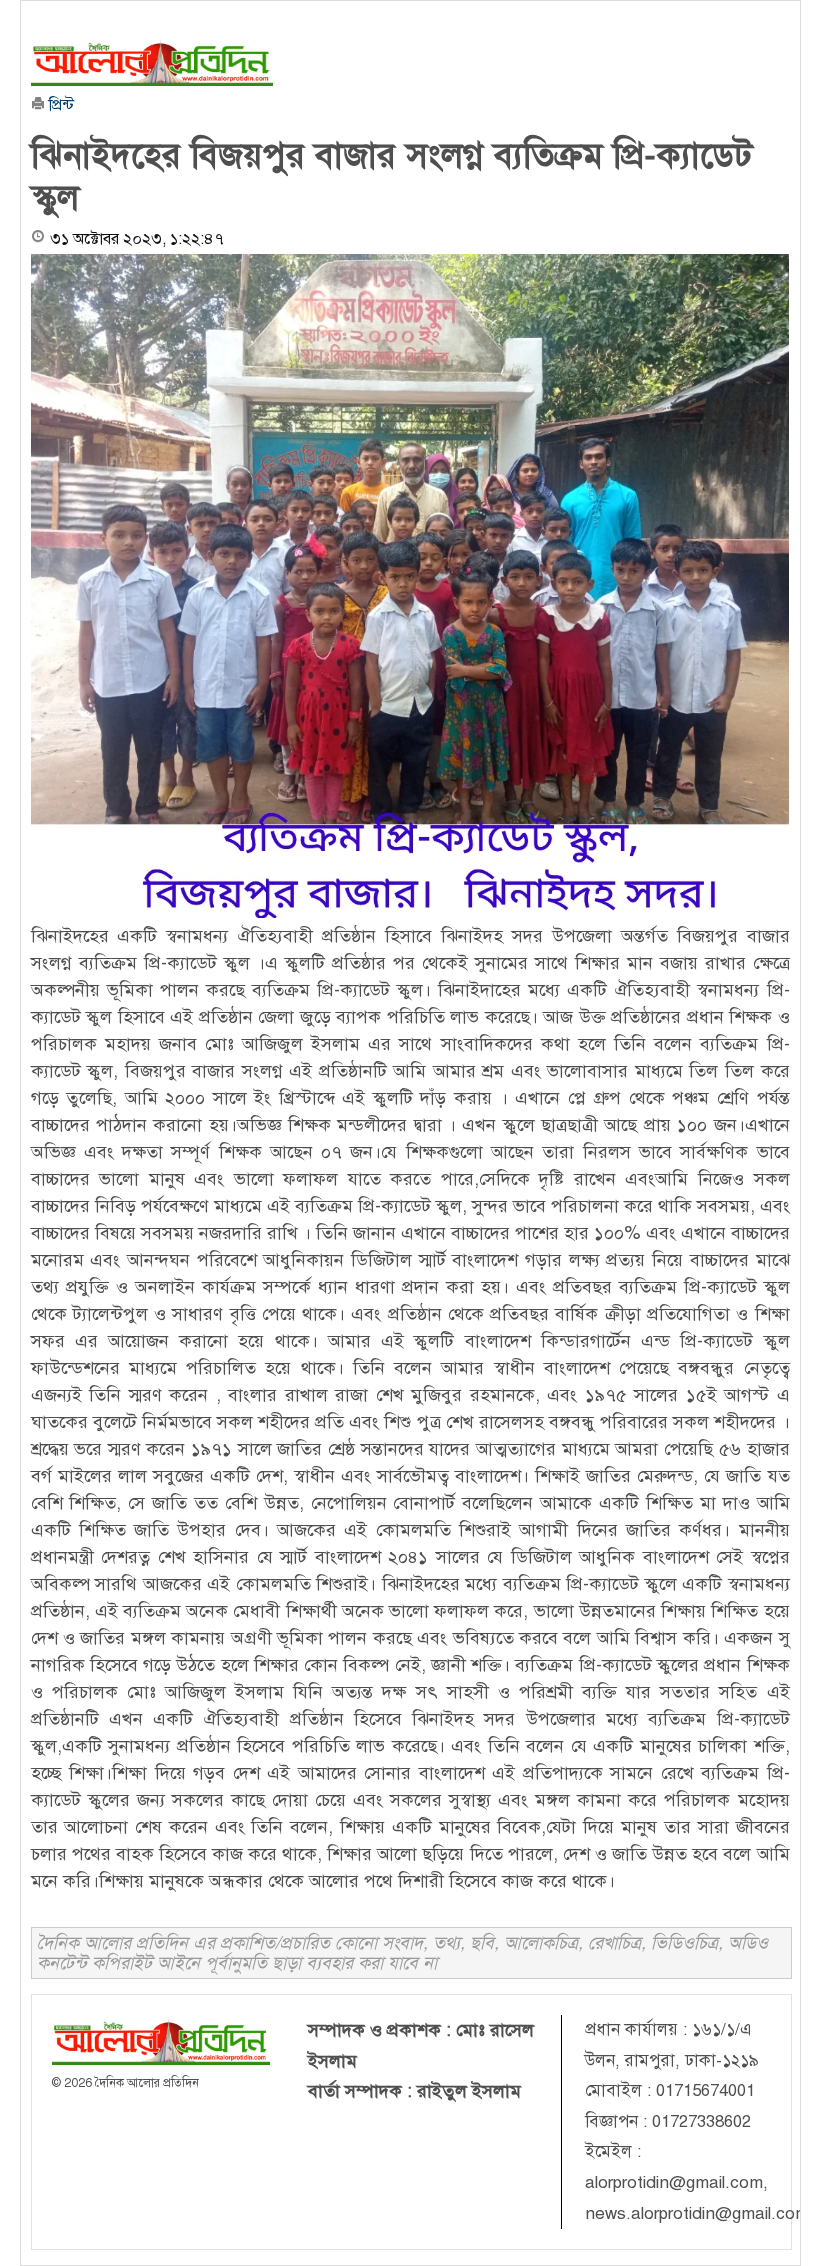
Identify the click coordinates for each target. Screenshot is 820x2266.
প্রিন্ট (59, 105)
